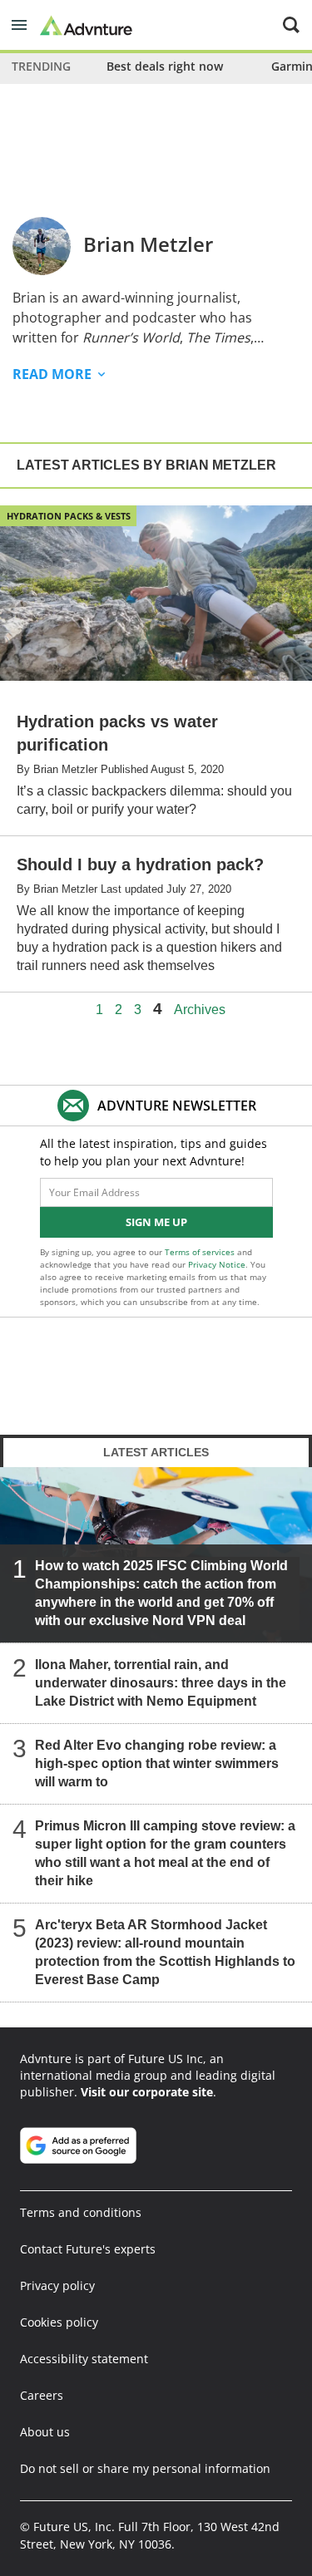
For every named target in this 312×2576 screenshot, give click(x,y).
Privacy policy (57, 2285)
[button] (19, 25)
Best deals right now (165, 66)
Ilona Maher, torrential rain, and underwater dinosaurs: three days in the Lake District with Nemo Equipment (161, 1683)
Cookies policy (59, 2322)
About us (45, 2432)
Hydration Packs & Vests (69, 516)
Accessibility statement (84, 2359)
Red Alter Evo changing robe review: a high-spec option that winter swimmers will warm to (157, 1763)
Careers (42, 2395)
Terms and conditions (81, 2212)
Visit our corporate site (147, 2092)
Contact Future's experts (88, 2249)
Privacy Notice (217, 1264)
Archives (200, 1010)
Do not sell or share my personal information (145, 2468)
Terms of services (201, 1252)
